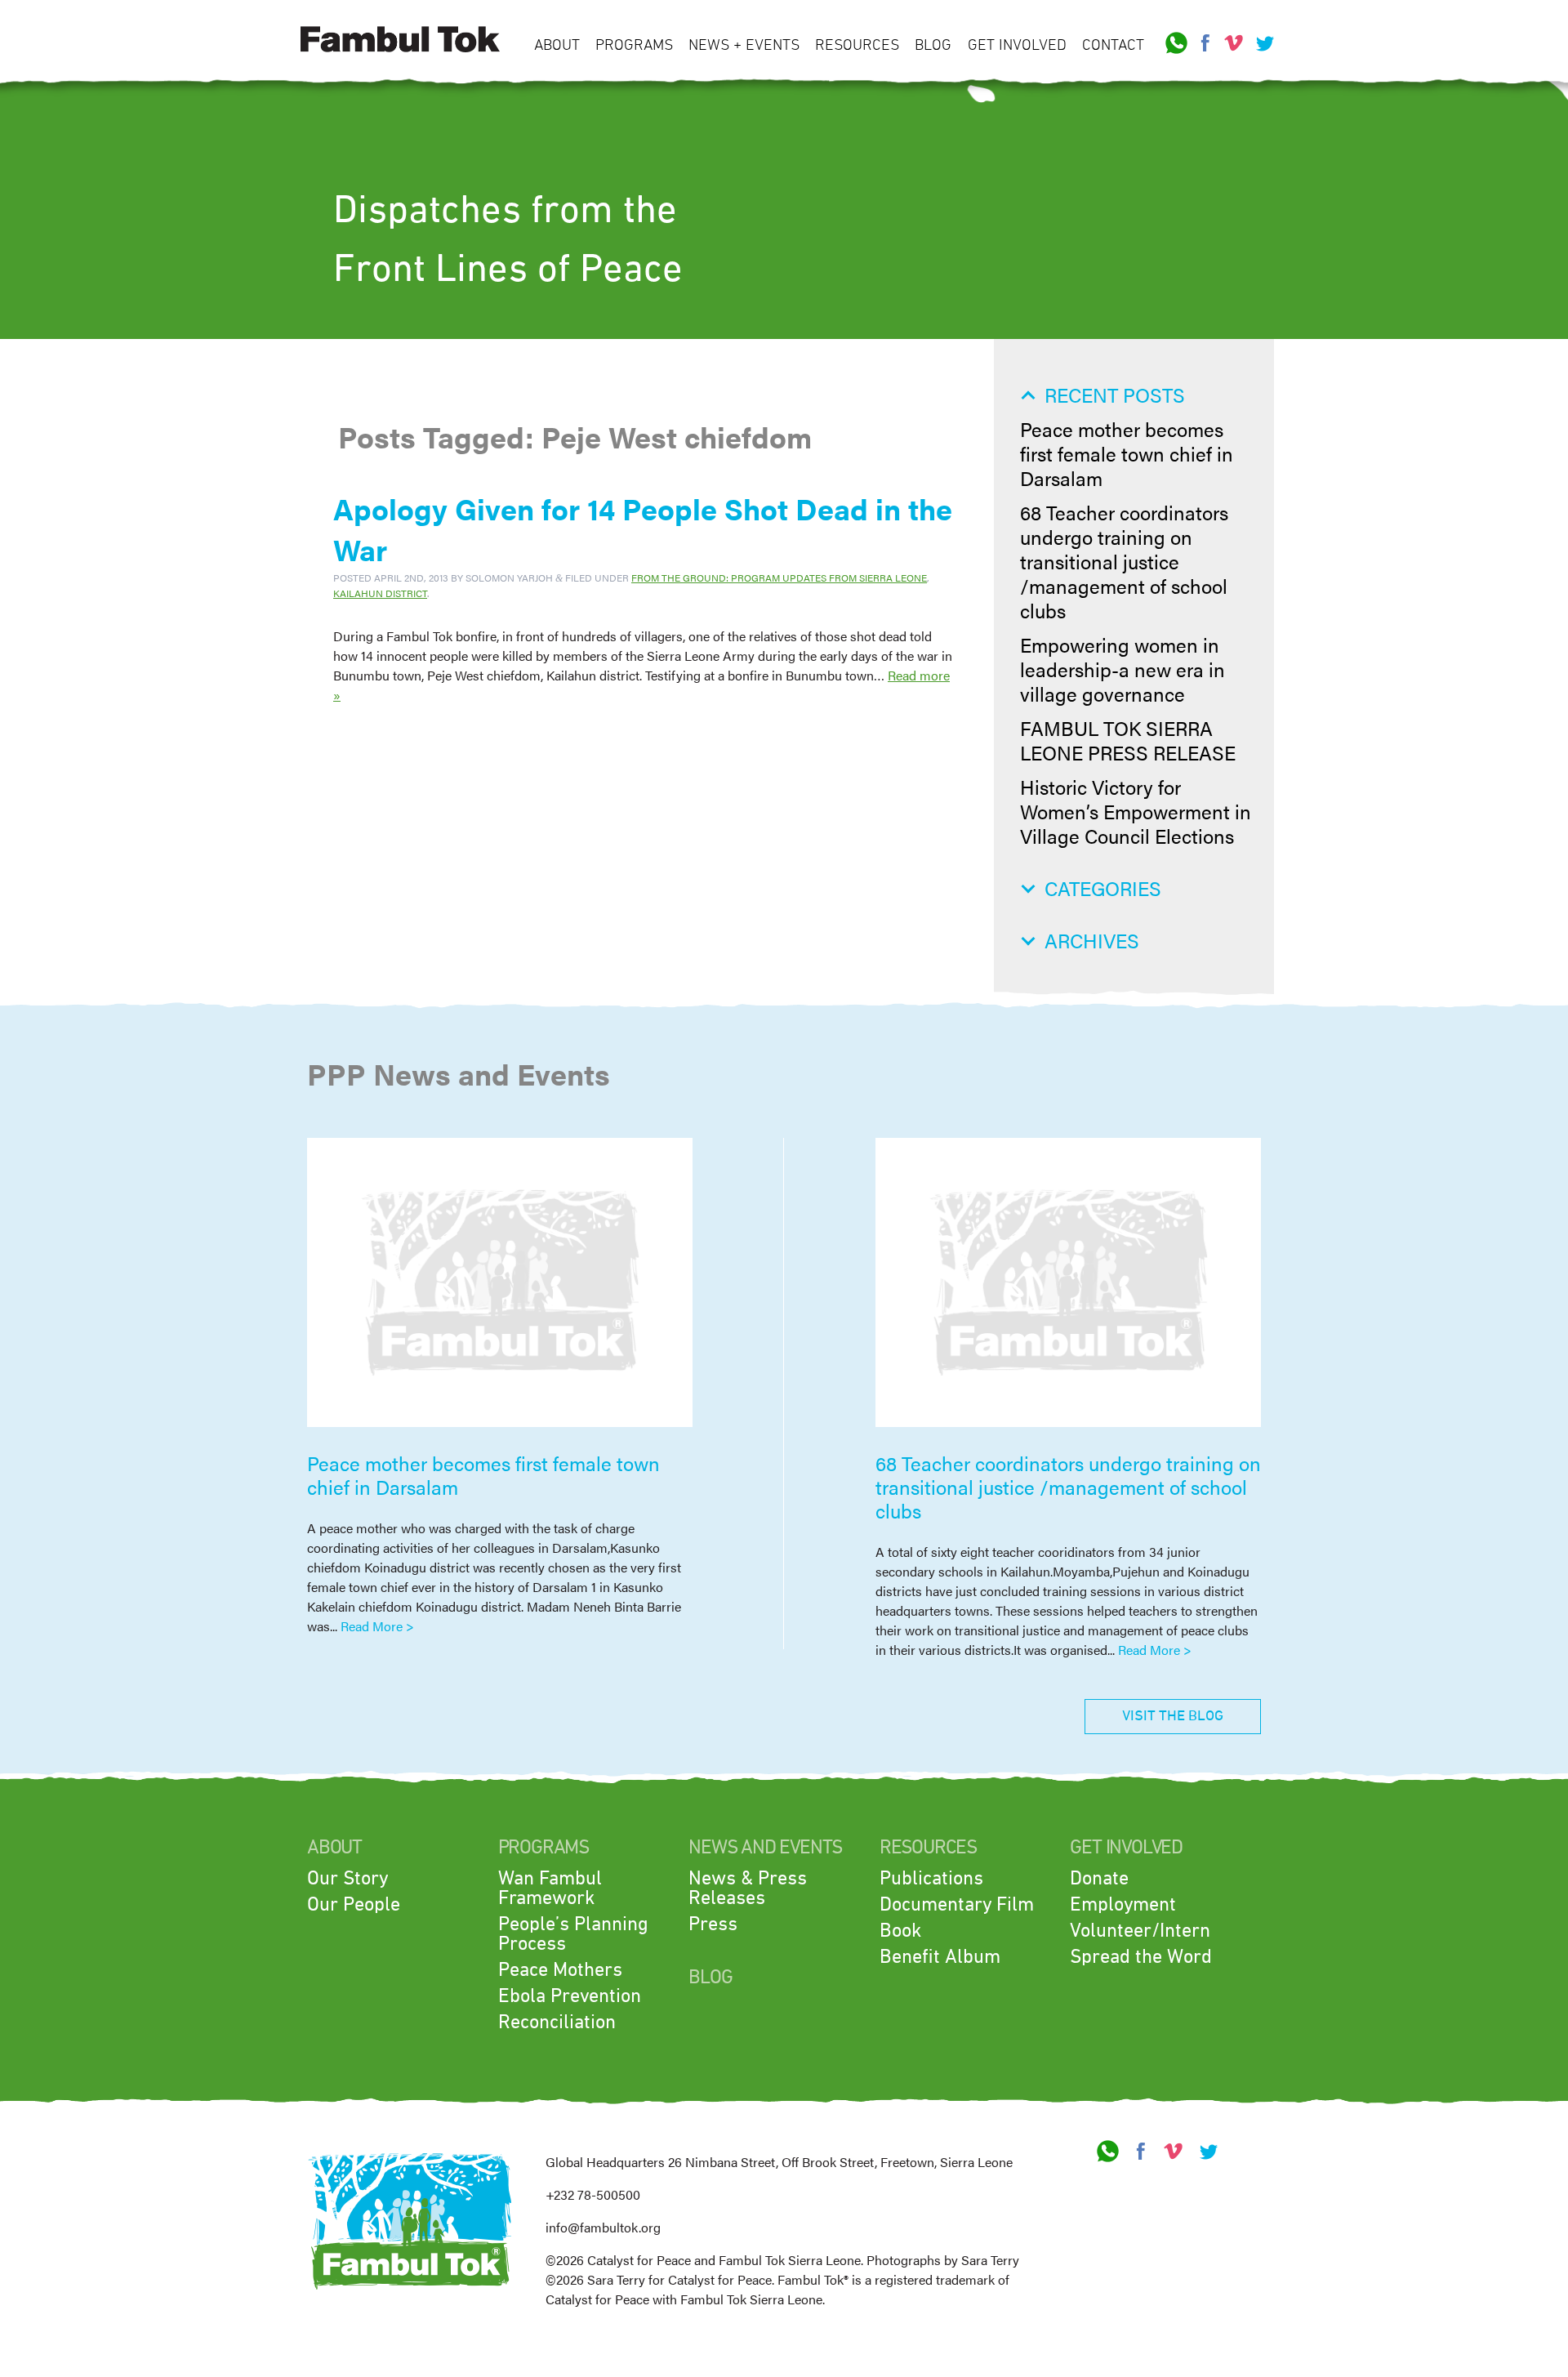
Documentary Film (957, 1905)
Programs (634, 45)
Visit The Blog (1173, 1716)
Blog (933, 45)
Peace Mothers (560, 1970)
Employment (1123, 1905)
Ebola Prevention (570, 1996)
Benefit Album (940, 1957)
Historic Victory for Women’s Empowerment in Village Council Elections (1136, 811)
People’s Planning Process (573, 1934)
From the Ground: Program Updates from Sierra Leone (779, 578)
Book (900, 1931)
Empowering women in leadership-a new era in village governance (1123, 669)
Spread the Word (1141, 1957)
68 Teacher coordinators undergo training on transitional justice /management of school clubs (1124, 561)
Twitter (1263, 43)
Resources (857, 45)
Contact (1113, 45)
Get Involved (1017, 45)
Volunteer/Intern (1140, 1931)
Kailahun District (380, 593)
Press (713, 1924)
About (557, 45)
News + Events (744, 45)
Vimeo (1234, 43)
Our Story (347, 1879)
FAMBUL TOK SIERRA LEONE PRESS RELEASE (1128, 740)
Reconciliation (557, 2022)
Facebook (1205, 43)
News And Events (765, 1848)
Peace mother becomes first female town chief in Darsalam (1127, 453)
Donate (1099, 1879)
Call (1177, 43)
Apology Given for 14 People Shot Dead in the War (643, 528)
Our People (354, 1905)
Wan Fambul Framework (550, 1889)
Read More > (377, 1626)
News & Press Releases (748, 1889)
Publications (931, 1879)
